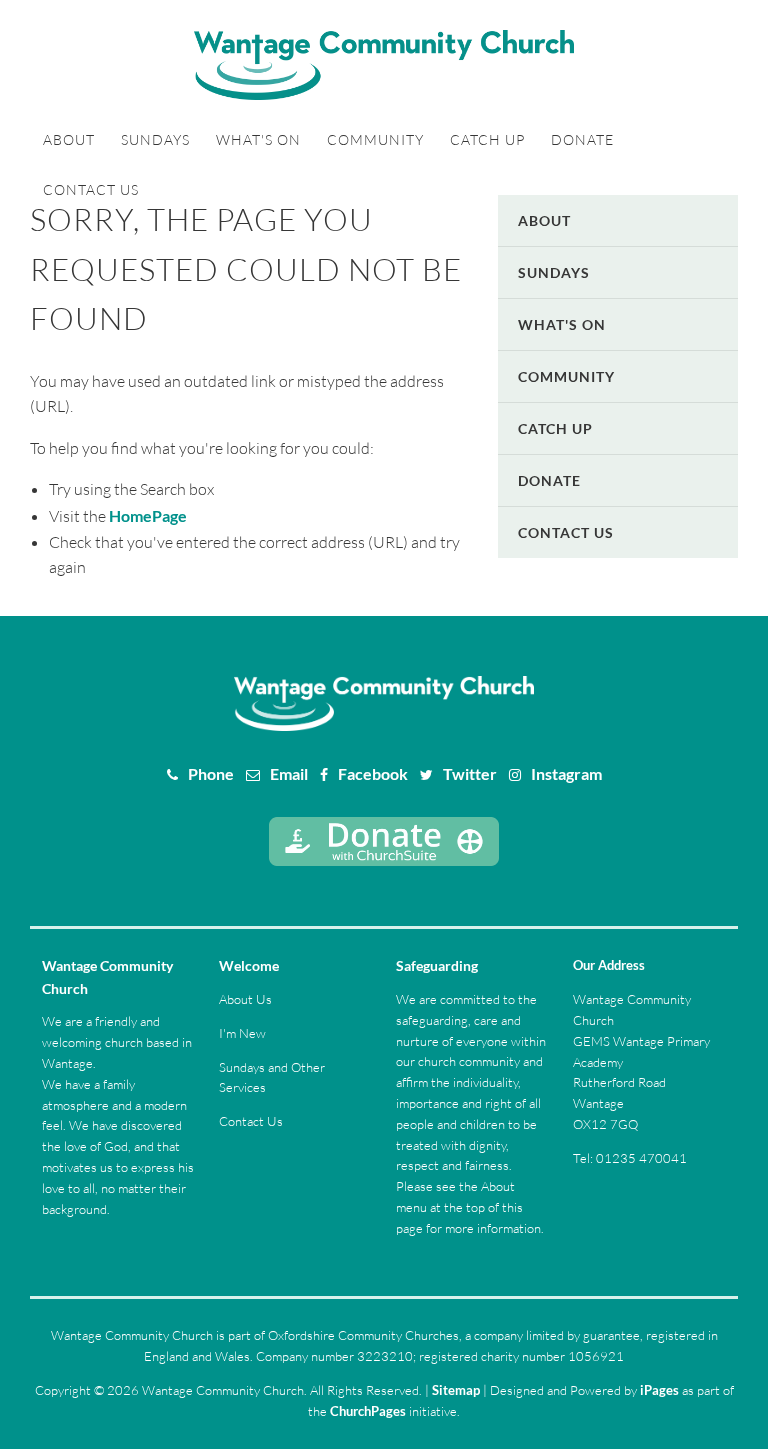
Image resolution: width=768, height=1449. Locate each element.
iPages (659, 1390)
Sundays (155, 139)
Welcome (249, 965)
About (69, 139)
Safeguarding (437, 965)
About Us (245, 999)
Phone (211, 773)
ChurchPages (368, 1411)
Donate (582, 139)
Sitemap (456, 1390)
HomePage (148, 515)
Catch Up (487, 139)
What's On (258, 139)
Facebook (373, 773)
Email (289, 773)
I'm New (242, 1033)
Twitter (470, 773)
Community (375, 139)
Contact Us (91, 189)
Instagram (566, 773)
